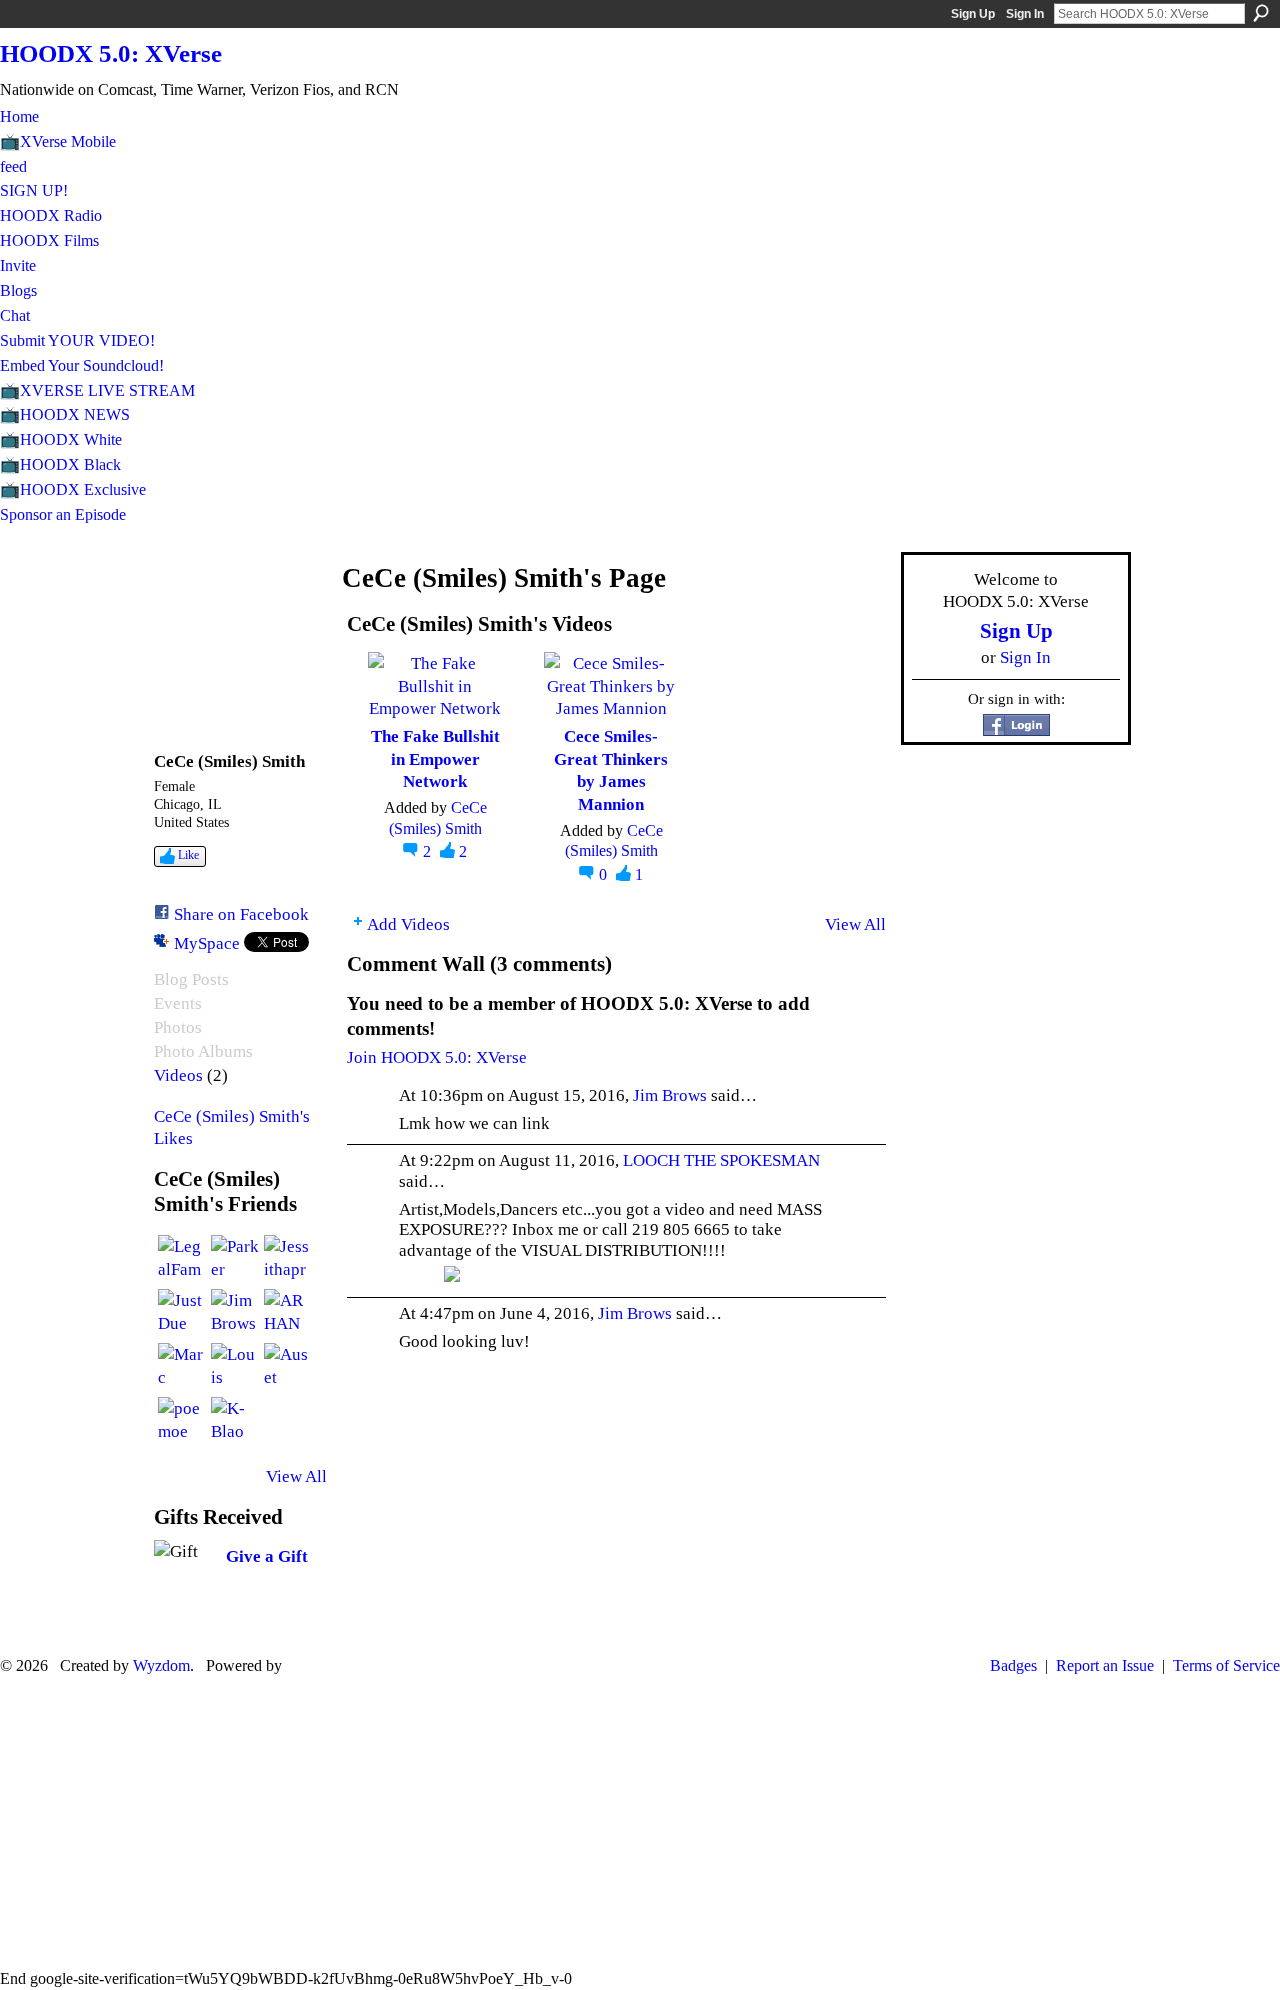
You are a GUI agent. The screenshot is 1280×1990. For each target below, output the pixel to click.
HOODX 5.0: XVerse (111, 53)
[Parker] (235, 1259)
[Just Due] (182, 1313)
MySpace (207, 943)
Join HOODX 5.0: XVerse (437, 1057)
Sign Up (973, 14)
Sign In (1025, 14)
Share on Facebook (241, 914)
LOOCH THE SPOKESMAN (721, 1160)
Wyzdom (161, 1665)
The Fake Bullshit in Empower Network (435, 758)
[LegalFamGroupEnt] (182, 1259)
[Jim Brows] (235, 1313)
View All (296, 1476)
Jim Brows (670, 1095)
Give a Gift (267, 1556)
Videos (178, 1075)
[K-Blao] (235, 1421)
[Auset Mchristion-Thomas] (288, 1367)
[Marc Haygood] (182, 1367)
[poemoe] (182, 1421)
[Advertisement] (640, 1822)
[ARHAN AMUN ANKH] (288, 1313)
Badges (1013, 1665)
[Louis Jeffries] (235, 1367)
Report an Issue (1105, 1665)
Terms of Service (1226, 1665)
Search (1261, 13)
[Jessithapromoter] (288, 1259)
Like (188, 855)
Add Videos (408, 924)
